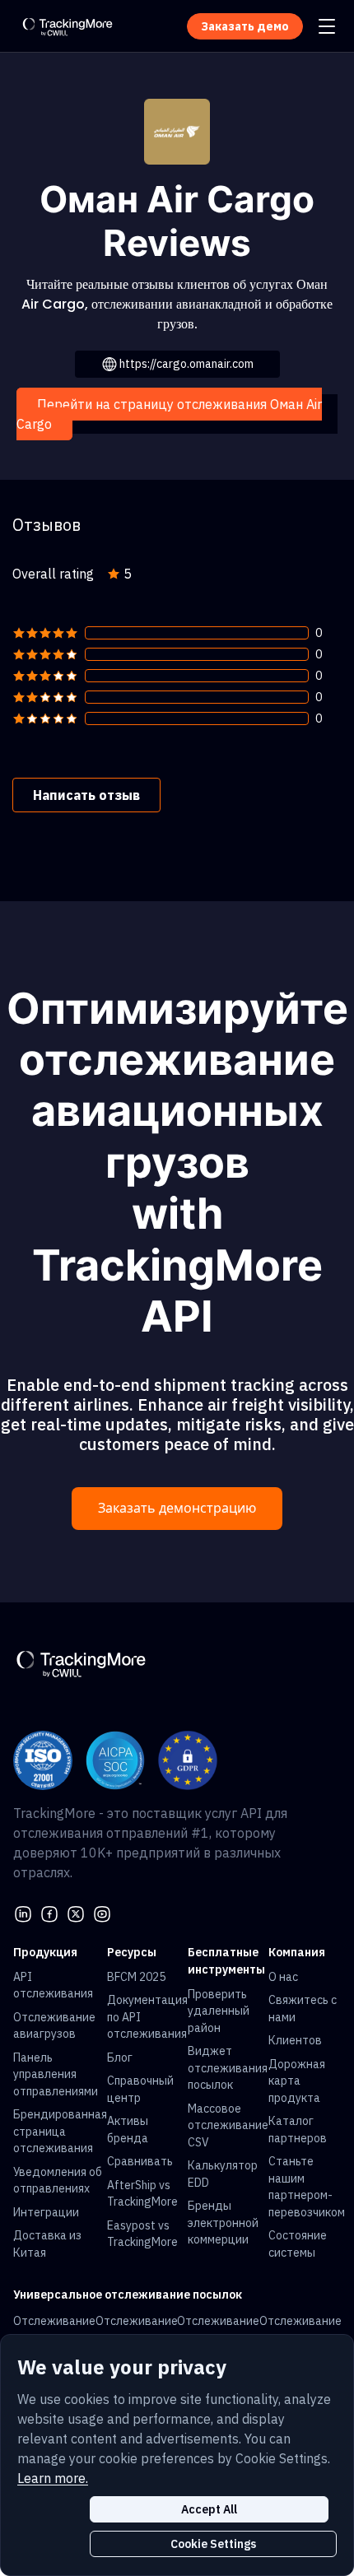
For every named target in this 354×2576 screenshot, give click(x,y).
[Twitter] (76, 1912)
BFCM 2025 (136, 1977)
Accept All (209, 2509)
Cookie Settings (213, 2544)
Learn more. (53, 2478)
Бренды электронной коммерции (223, 2223)
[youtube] (102, 1912)
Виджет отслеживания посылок (228, 2068)
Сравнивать (140, 2161)
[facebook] (49, 1912)
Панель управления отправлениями (56, 2074)
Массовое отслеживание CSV (228, 2125)
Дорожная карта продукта (297, 2081)
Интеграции (46, 2212)
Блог (120, 2058)
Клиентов (295, 2040)
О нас (283, 1977)
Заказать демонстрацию (177, 1508)
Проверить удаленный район (219, 2011)
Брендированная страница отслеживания (60, 2131)
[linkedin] (23, 1912)
